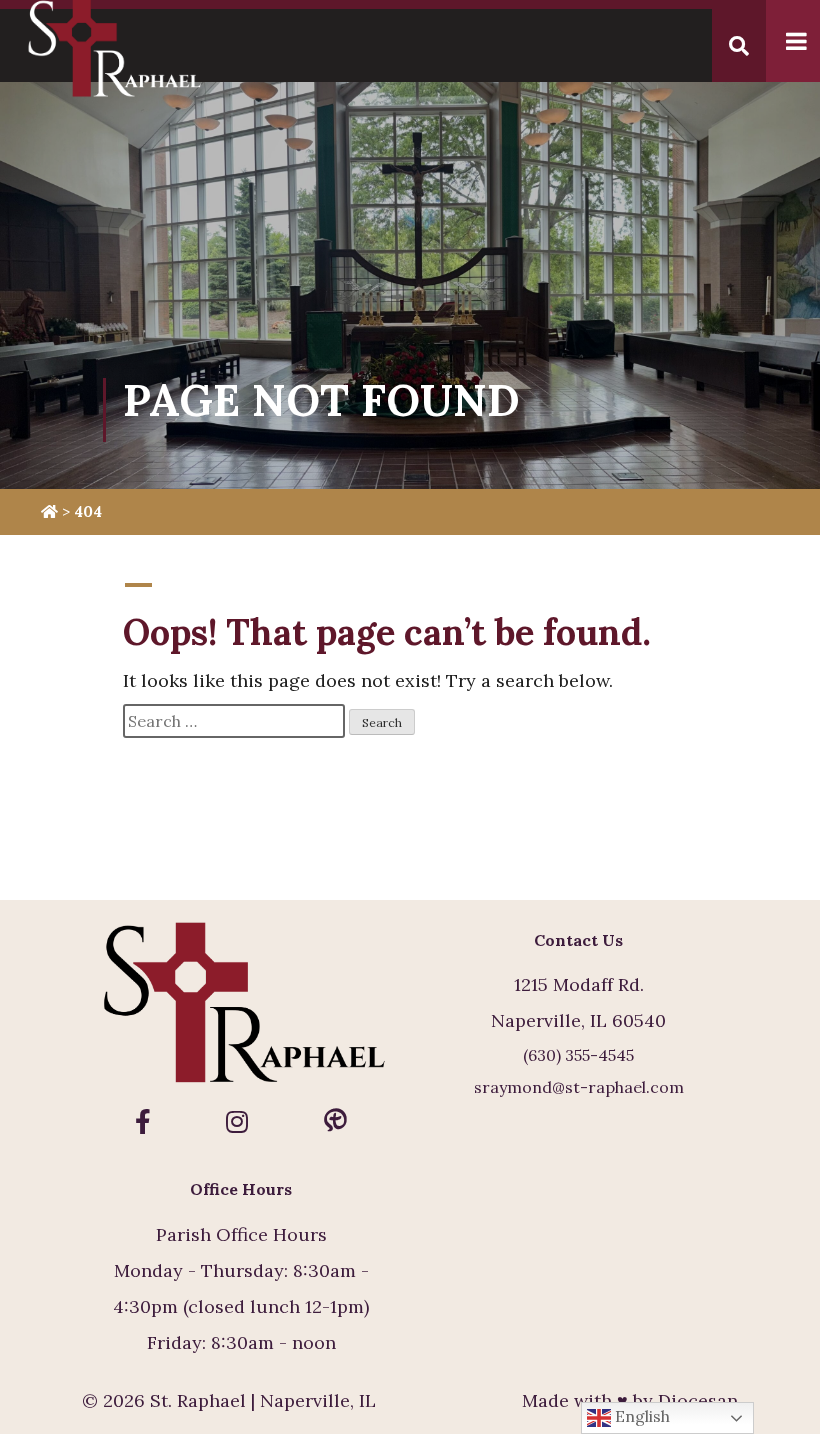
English (640, 1416)
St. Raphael (198, 1400)
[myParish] (335, 1122)
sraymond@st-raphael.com (579, 1087)
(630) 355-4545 (578, 1055)
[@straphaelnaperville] (143, 1122)
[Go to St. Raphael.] (49, 511)
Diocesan (698, 1400)
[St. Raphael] (241, 1006)
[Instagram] (237, 1122)
